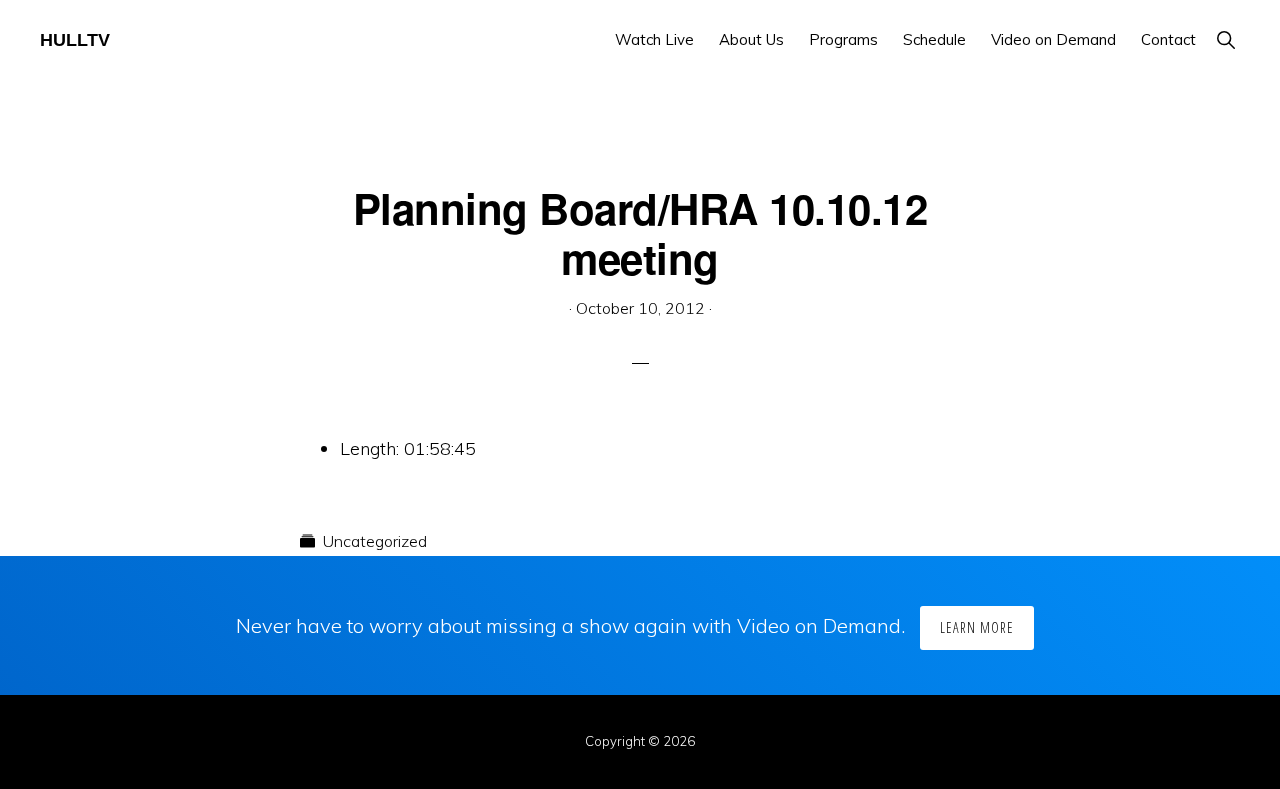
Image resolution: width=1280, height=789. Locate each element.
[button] (1225, 39)
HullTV (75, 40)
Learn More (977, 627)
